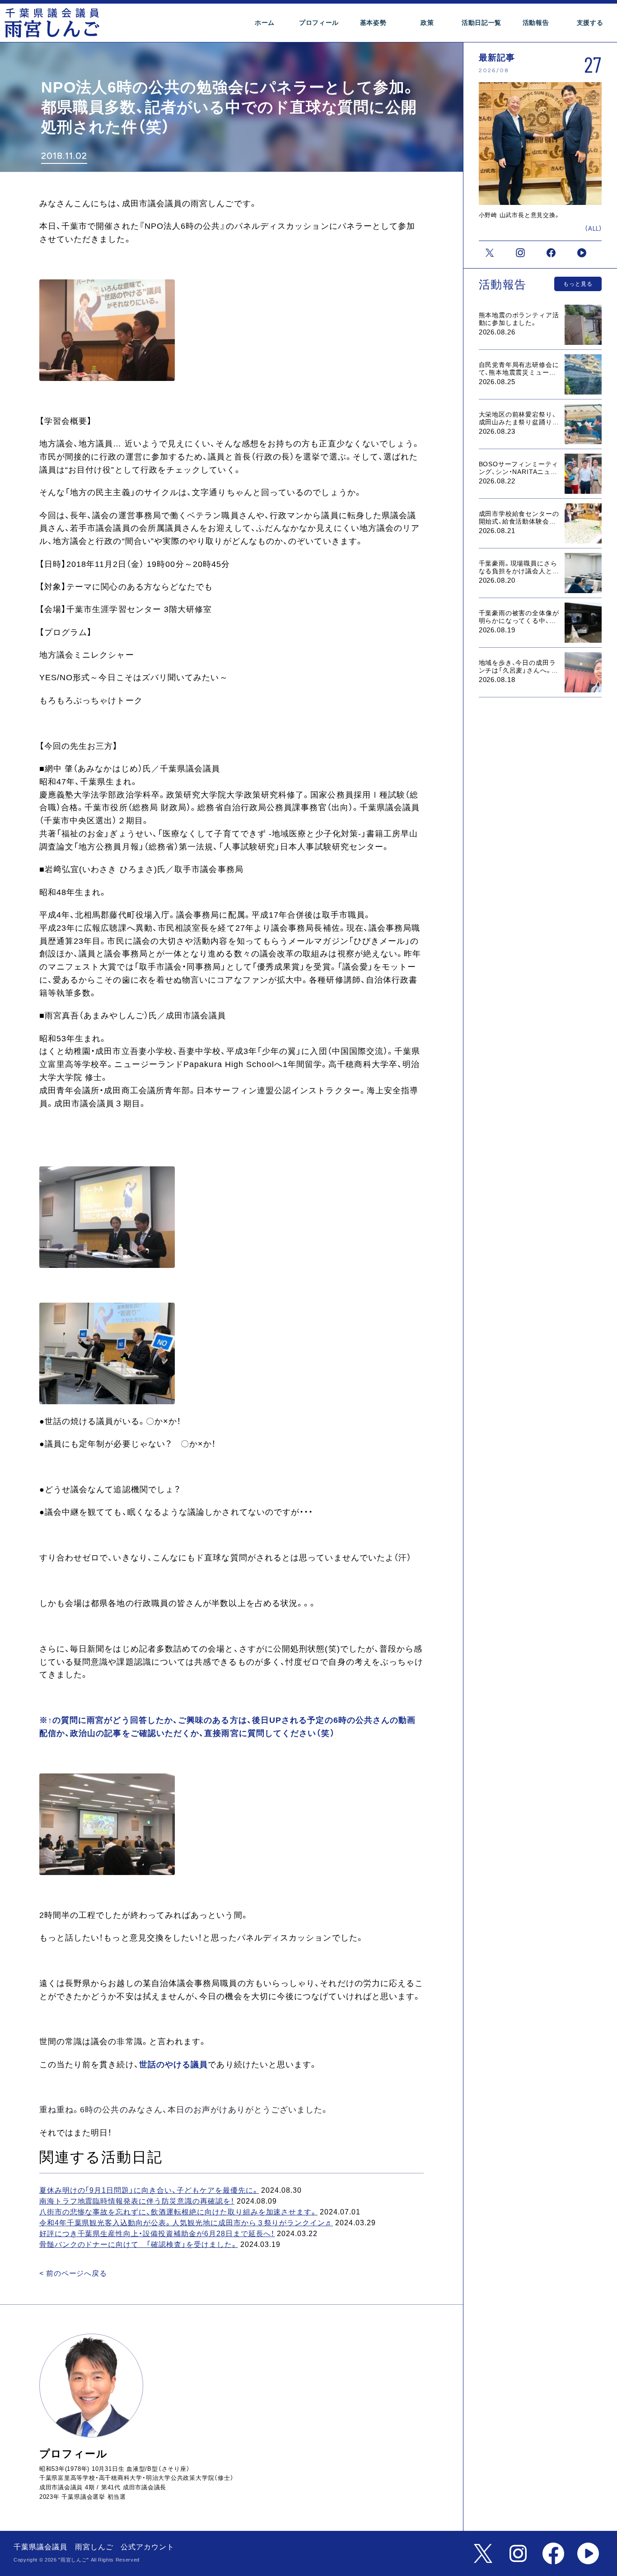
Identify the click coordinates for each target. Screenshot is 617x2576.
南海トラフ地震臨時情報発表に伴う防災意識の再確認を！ (137, 2201)
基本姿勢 (373, 23)
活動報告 (536, 23)
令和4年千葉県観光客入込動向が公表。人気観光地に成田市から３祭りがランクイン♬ (186, 2223)
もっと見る (578, 284)
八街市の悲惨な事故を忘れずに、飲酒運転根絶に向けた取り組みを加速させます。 (179, 2212)
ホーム (265, 23)
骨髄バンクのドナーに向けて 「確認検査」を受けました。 (139, 2244)
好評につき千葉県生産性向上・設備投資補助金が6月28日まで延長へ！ (157, 2234)
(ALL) (594, 229)
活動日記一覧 (481, 23)
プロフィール (319, 23)
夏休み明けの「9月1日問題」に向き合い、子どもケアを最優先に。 (149, 2190)
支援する (590, 23)
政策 (427, 23)
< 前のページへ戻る (73, 2273)
